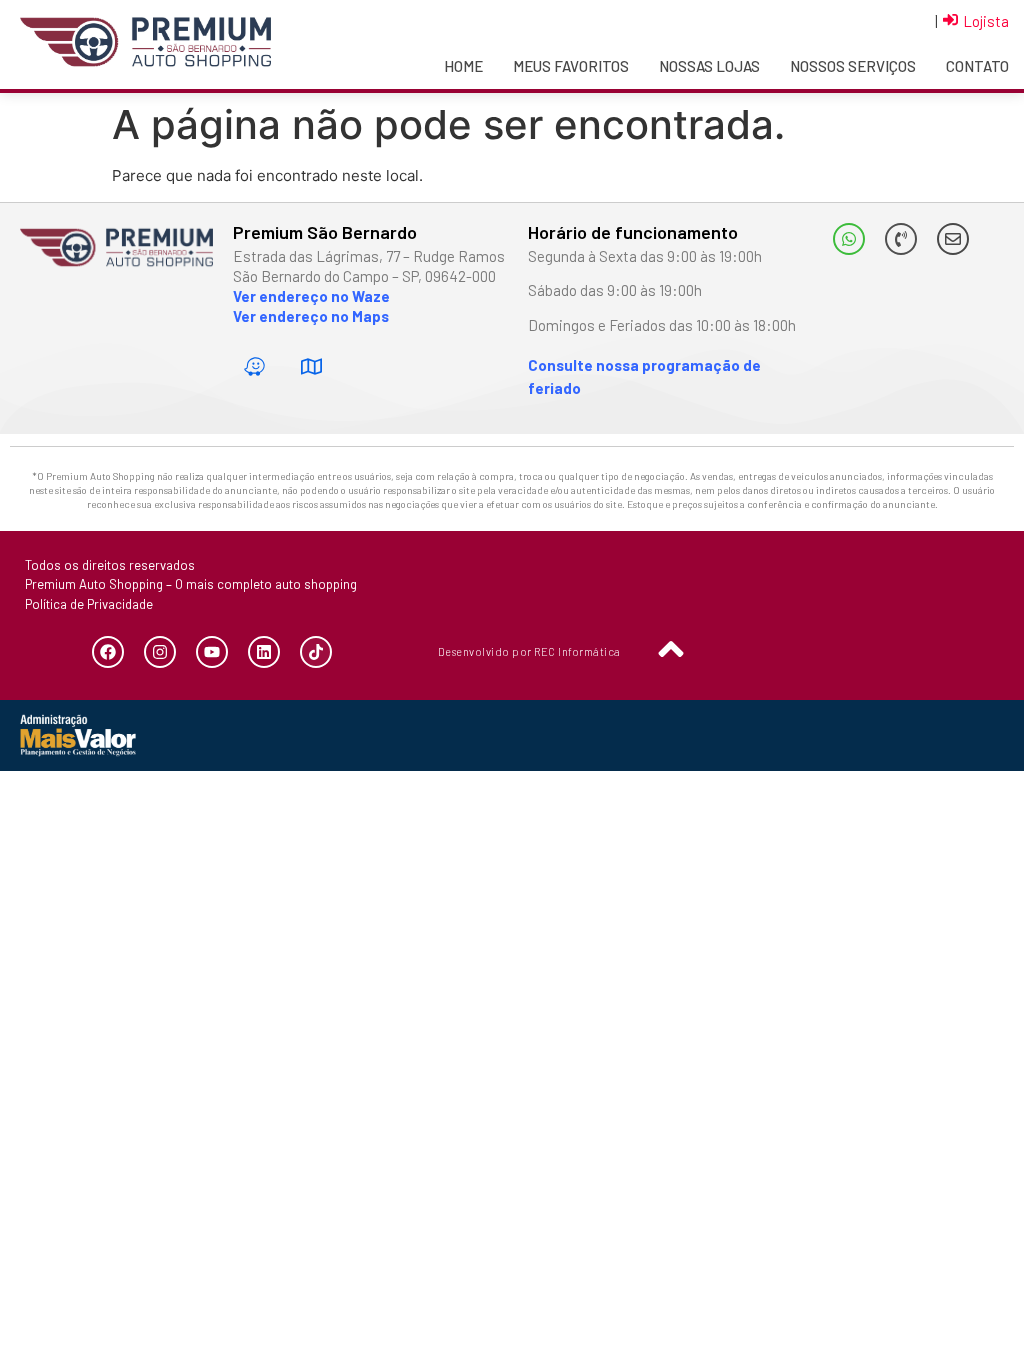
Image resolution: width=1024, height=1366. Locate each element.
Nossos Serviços (853, 66)
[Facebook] (108, 652)
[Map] (311, 366)
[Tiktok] (316, 652)
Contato (977, 66)
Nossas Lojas (709, 66)
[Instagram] (160, 652)
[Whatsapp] (849, 239)
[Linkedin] (264, 652)
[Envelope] (953, 239)
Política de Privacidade (89, 604)
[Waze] (254, 366)
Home (463, 66)
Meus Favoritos (571, 66)
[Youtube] (212, 652)
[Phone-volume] (901, 239)
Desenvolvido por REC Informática (529, 651)
